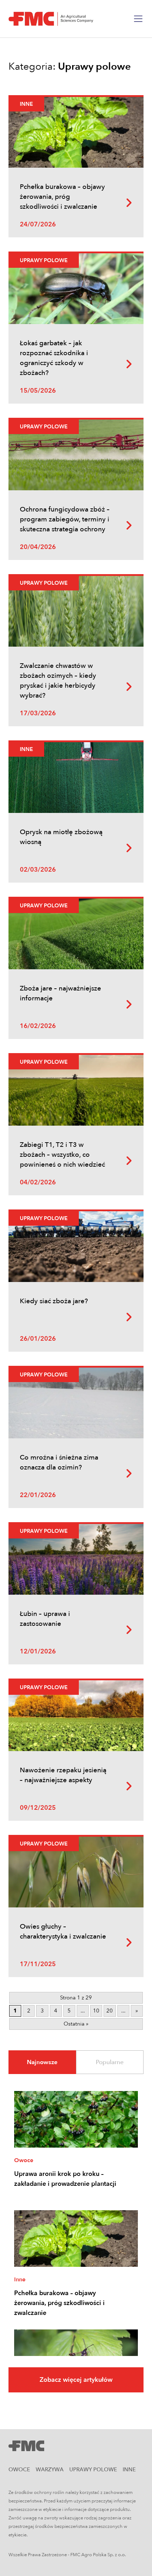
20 (110, 2011)
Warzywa (50, 2470)
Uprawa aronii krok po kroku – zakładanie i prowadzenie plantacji (65, 2179)
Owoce (24, 2160)
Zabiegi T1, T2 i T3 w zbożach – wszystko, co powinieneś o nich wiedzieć (62, 1155)
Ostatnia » (76, 2024)
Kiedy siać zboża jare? (54, 1301)
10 (96, 2011)
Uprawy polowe (44, 260)
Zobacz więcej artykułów (76, 2380)
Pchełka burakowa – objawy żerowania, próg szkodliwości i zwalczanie (62, 197)
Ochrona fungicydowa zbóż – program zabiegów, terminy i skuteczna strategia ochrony (65, 519)
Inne (26, 104)
